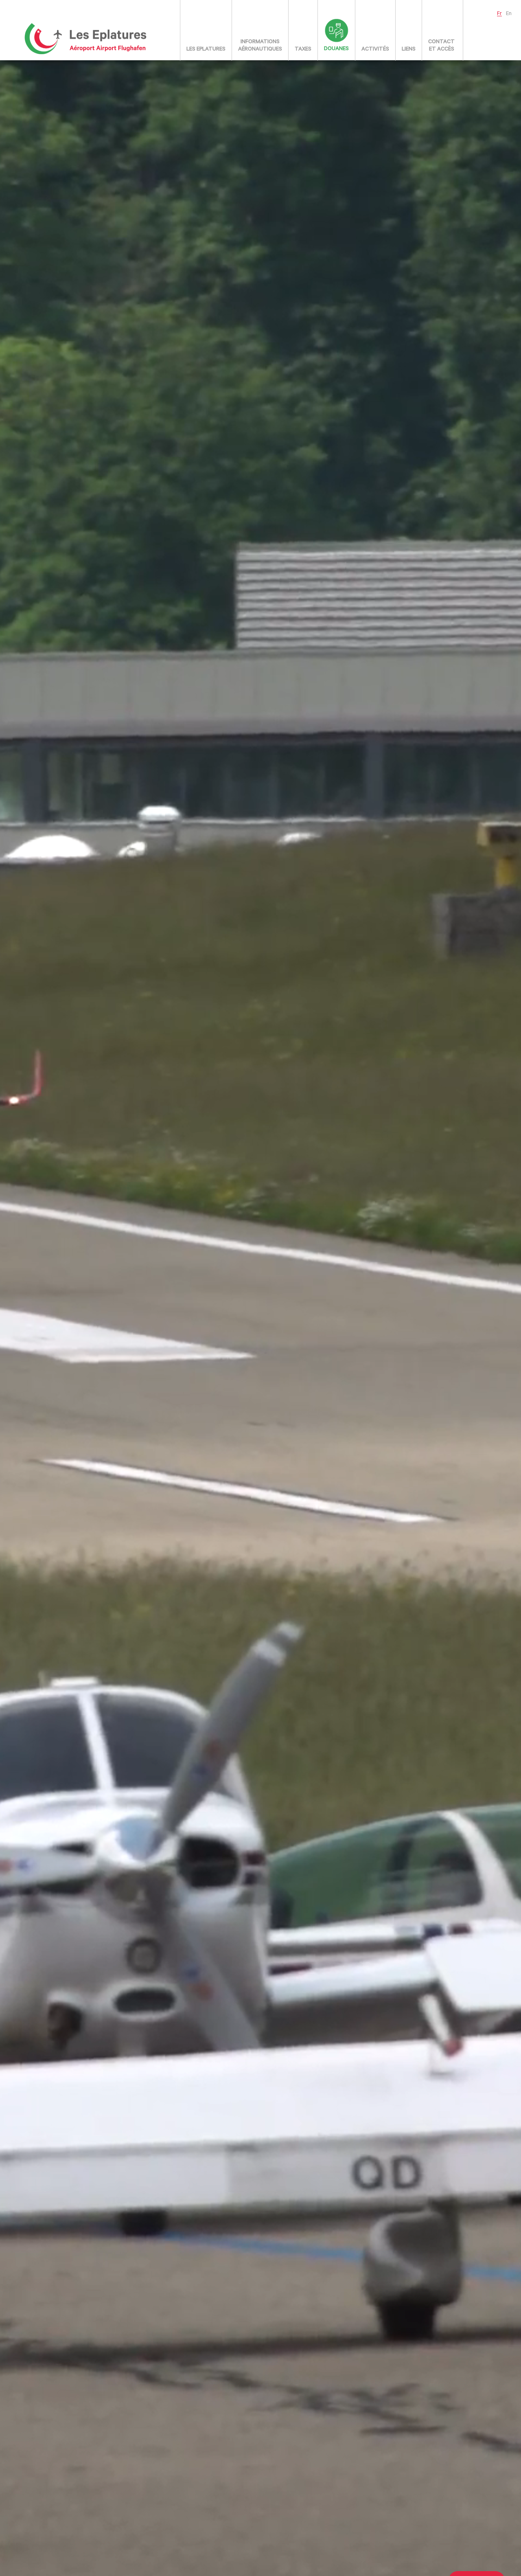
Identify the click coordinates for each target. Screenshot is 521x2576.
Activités (375, 49)
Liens (409, 49)
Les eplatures (206, 49)
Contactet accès (441, 46)
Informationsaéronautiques (260, 46)
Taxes (303, 49)
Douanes (336, 49)
